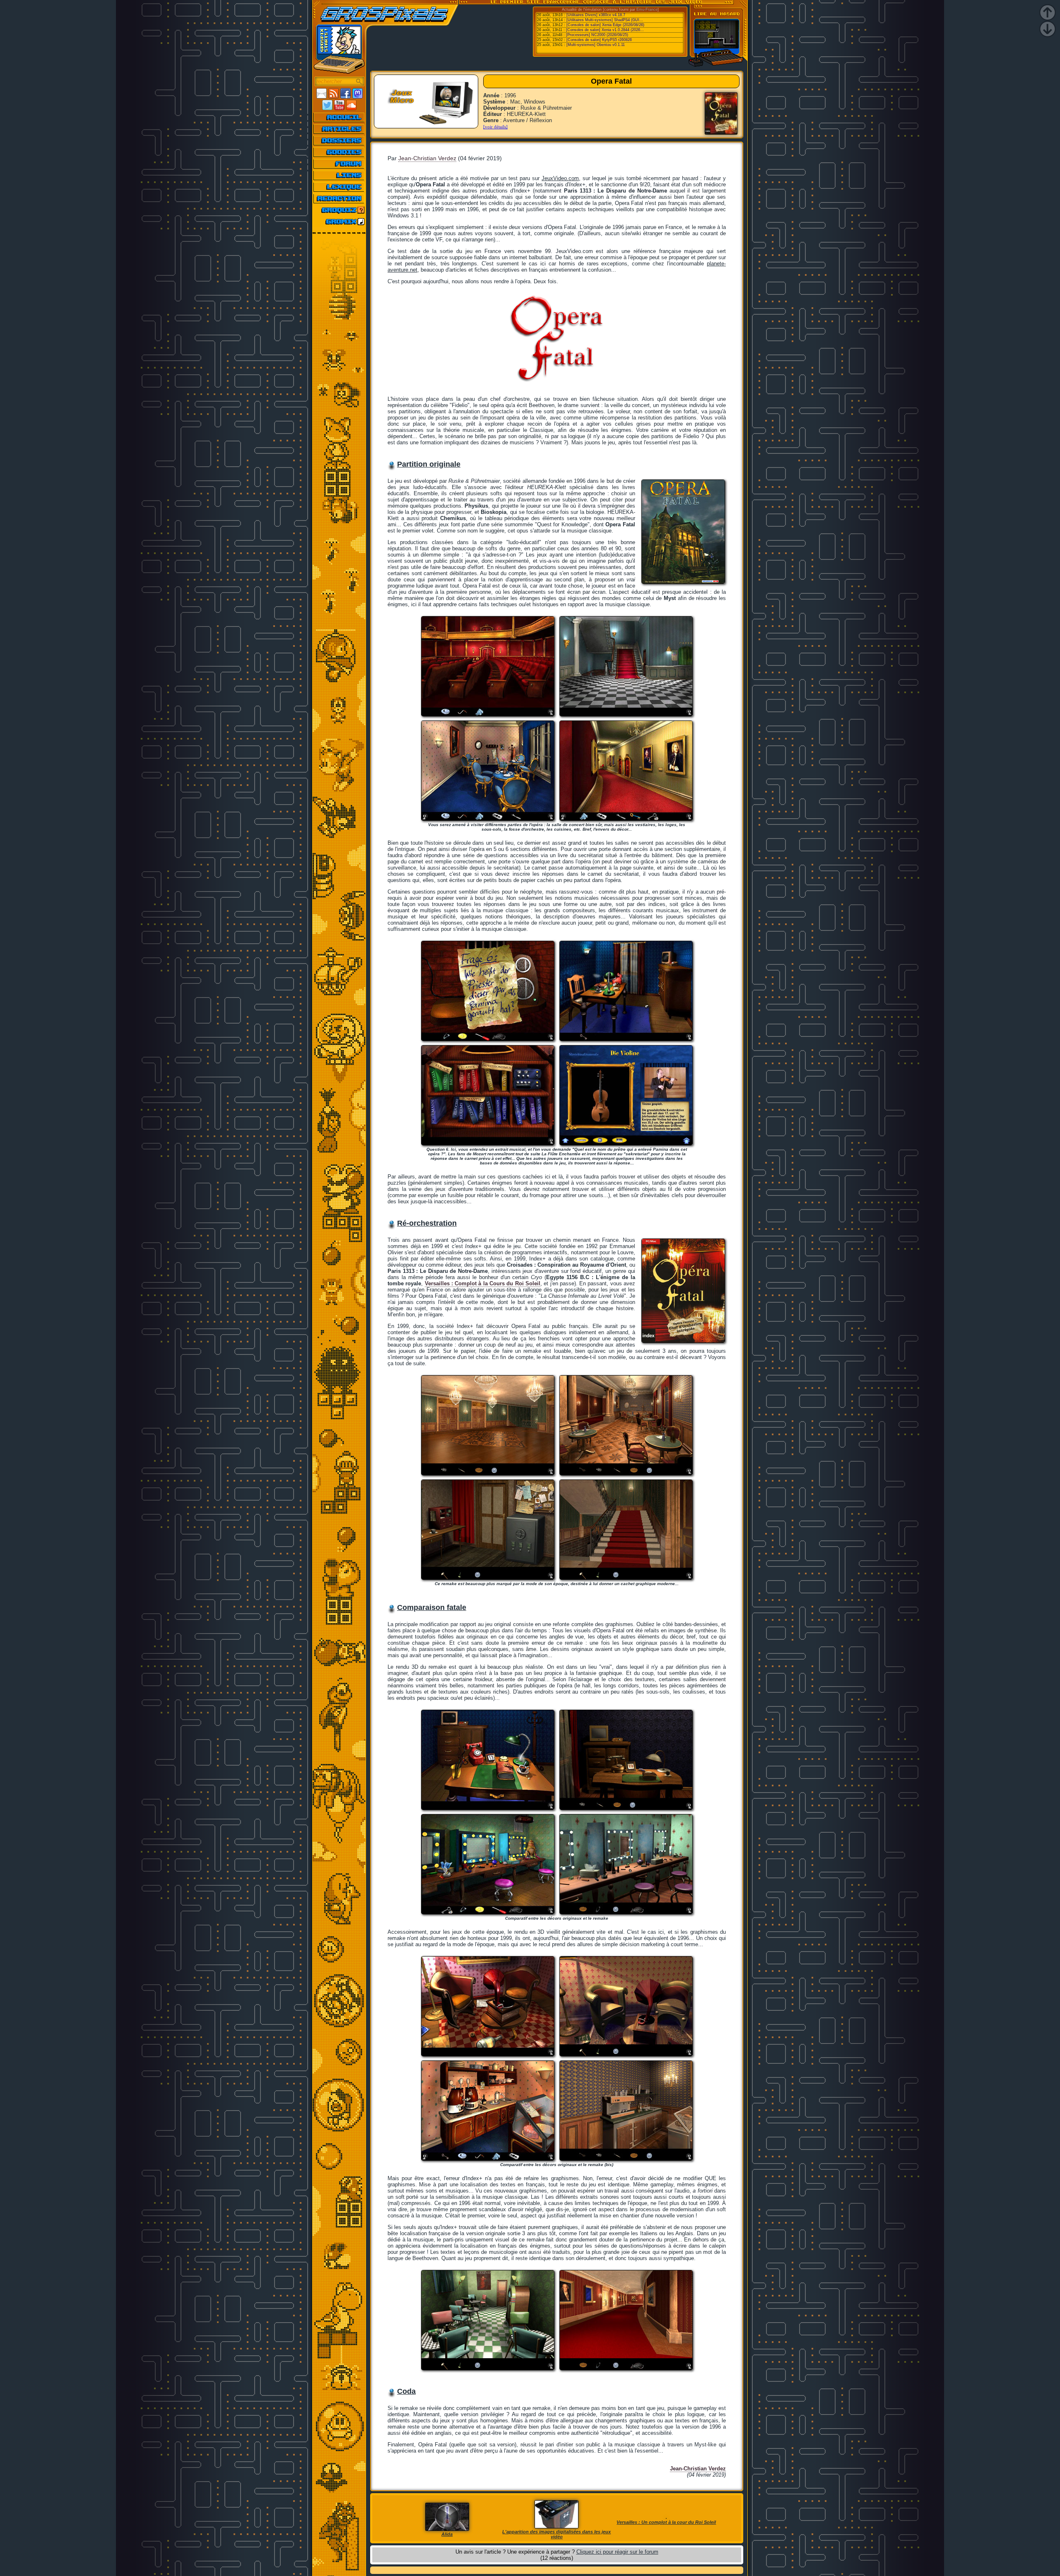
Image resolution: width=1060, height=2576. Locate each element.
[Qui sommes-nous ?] (339, 198)
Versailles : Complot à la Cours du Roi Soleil (483, 1283)
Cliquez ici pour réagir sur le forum (617, 2552)
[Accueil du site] (339, 117)
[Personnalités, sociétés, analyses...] (339, 140)
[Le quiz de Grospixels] (339, 210)
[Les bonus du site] (339, 152)
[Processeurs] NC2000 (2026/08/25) (597, 35)
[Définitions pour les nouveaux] (339, 187)
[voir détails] (495, 127)
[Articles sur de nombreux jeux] (339, 129)
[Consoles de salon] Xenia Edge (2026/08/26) (605, 25)
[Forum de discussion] (339, 164)
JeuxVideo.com (560, 178)
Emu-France (647, 10)
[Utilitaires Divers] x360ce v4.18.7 (596, 15)
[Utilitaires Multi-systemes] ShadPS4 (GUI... (605, 20)
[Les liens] (339, 175)
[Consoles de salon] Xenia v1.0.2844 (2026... (605, 30)
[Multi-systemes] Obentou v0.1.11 (596, 45)
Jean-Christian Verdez (427, 158)
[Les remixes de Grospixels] (339, 222)
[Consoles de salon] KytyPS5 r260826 (599, 40)
